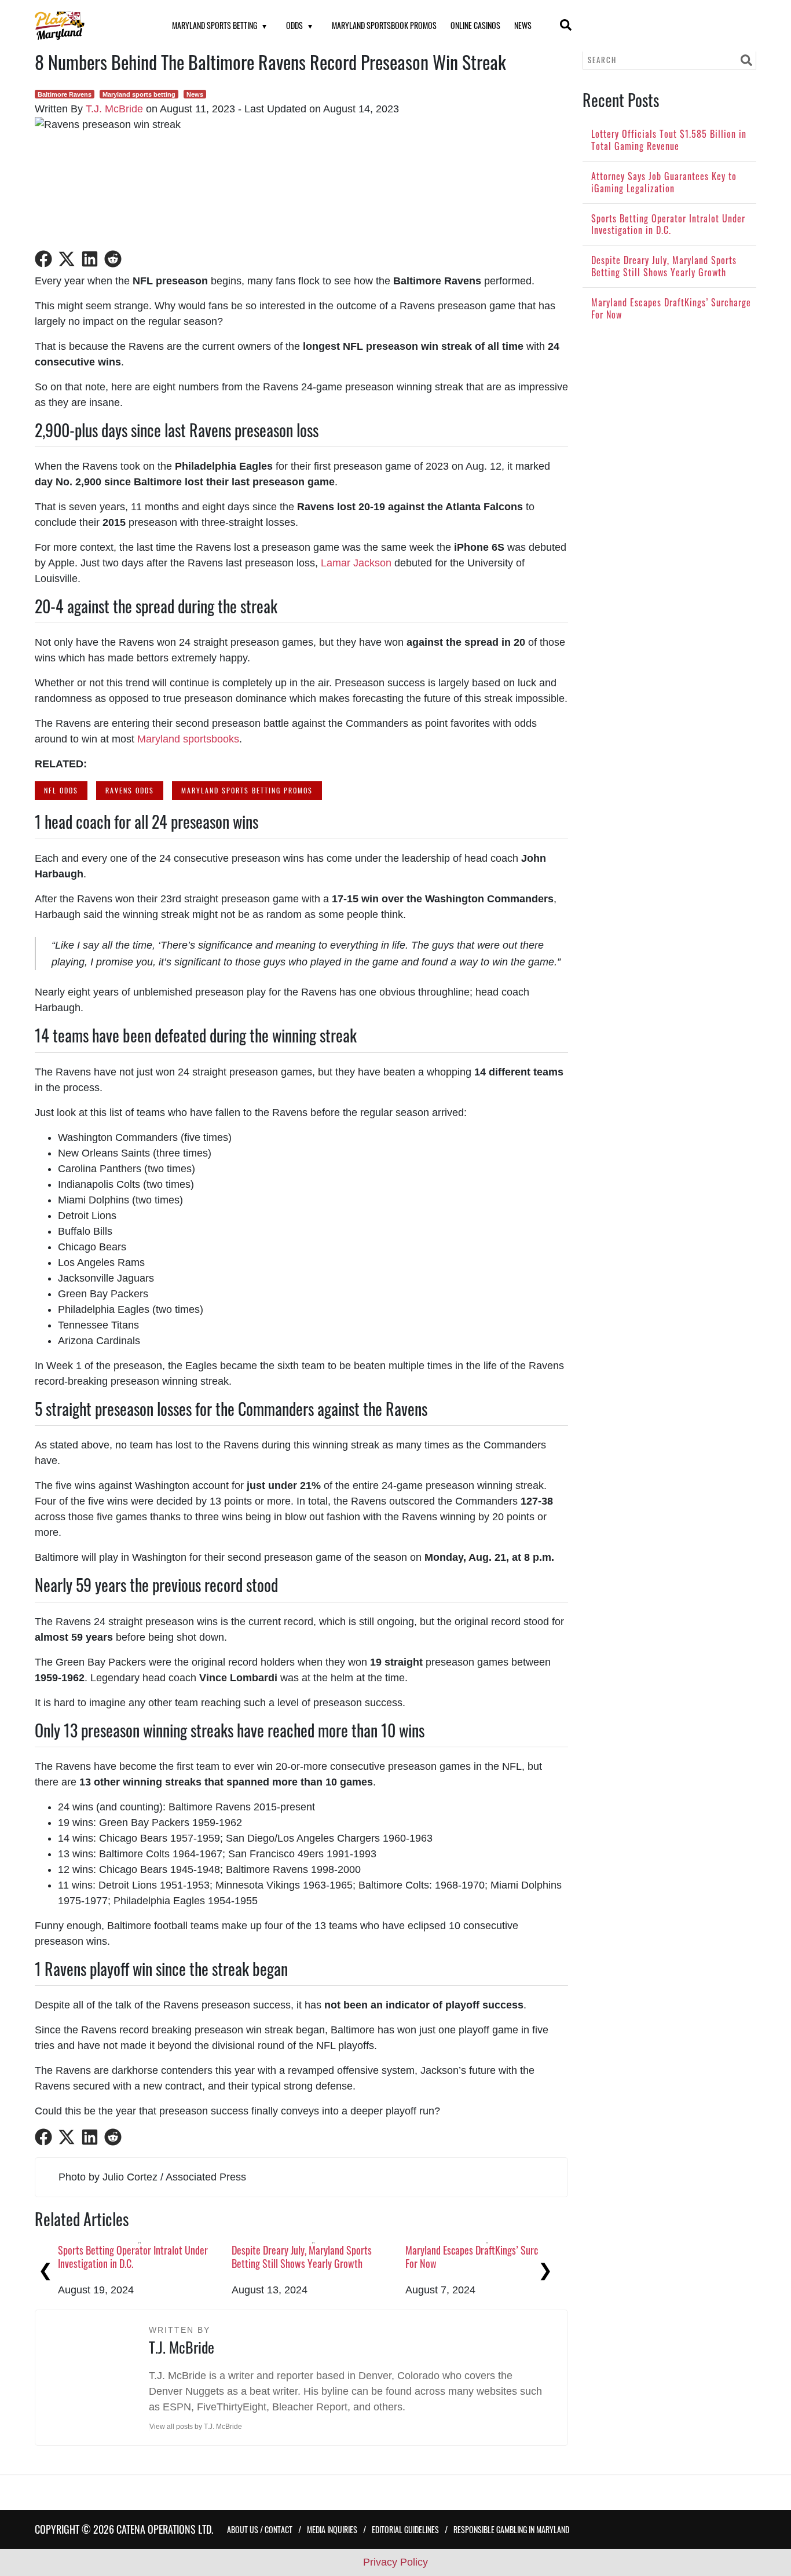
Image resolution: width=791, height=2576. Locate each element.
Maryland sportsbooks (188, 739)
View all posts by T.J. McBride (196, 2427)
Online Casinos (475, 25)
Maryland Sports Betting (215, 25)
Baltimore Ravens (65, 94)
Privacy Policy (395, 2562)
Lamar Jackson (356, 563)
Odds (294, 25)
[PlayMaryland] (89, 26)
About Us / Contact (260, 2529)
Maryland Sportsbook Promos (384, 25)
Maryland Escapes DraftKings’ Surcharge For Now (483, 2257)
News (523, 25)
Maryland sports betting (139, 94)
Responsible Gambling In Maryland (511, 2529)
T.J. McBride (114, 109)
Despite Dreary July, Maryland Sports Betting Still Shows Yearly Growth (302, 2257)
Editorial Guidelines (405, 2529)
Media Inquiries (332, 2529)
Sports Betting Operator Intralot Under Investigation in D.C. (133, 2257)
